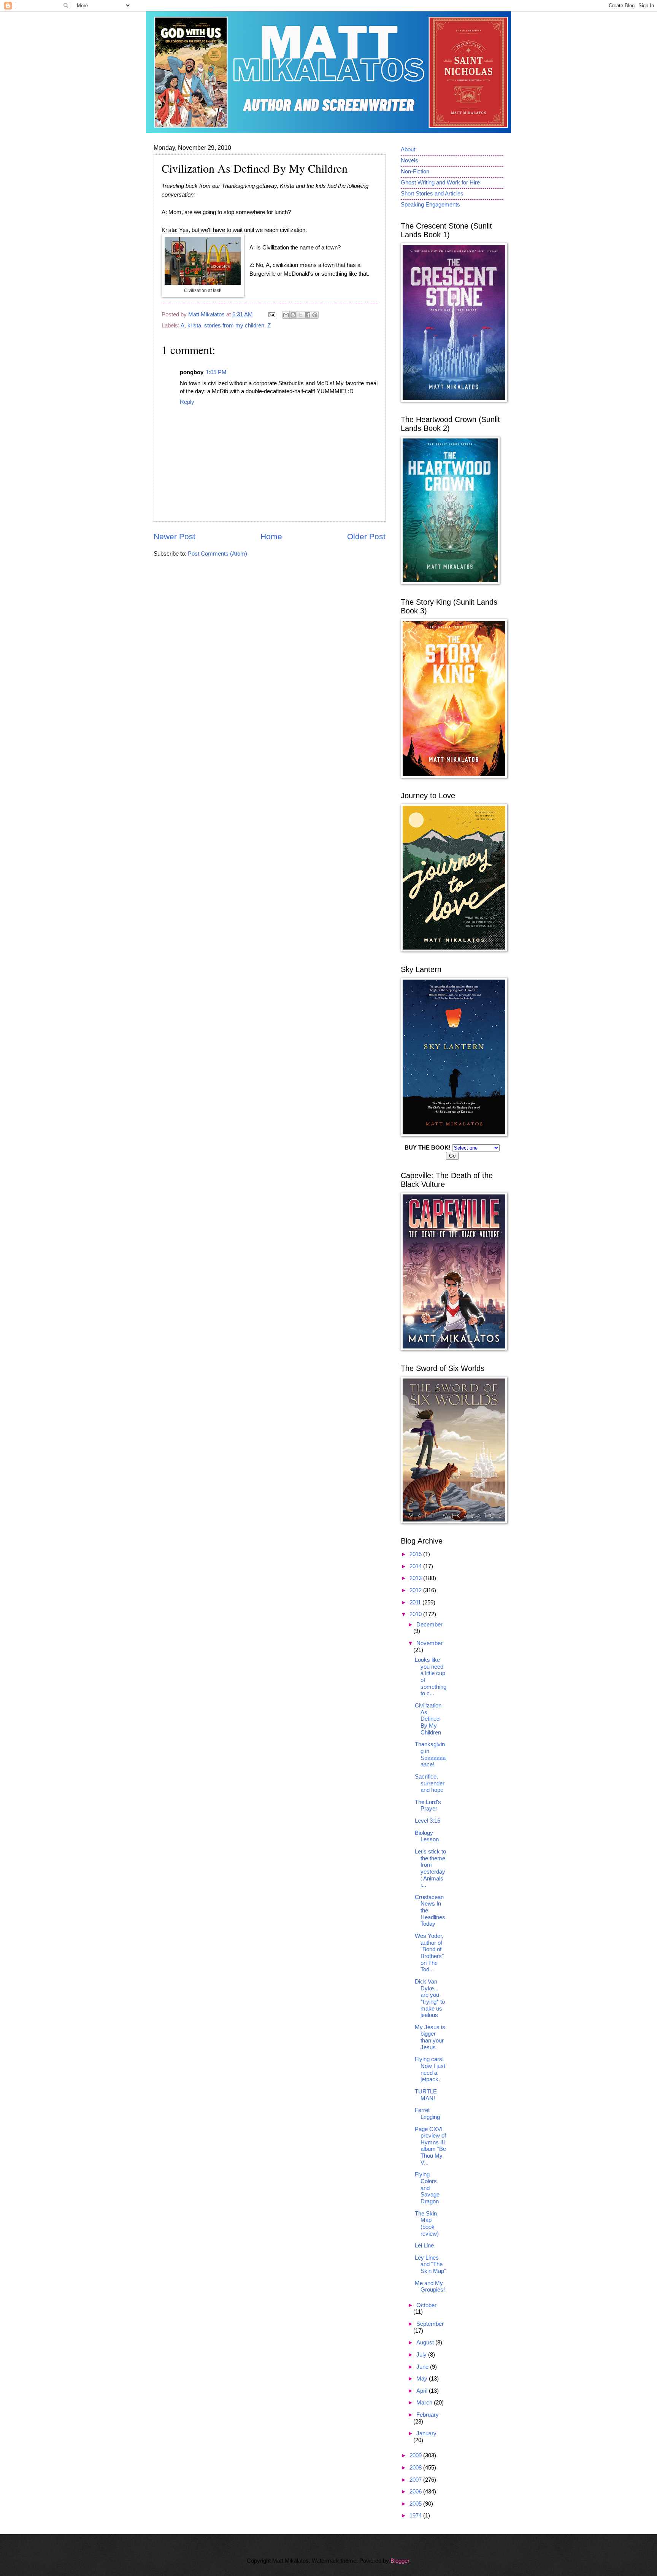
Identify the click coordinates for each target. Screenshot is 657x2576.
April (423, 2391)
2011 (416, 1602)
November (429, 1643)
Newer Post (175, 536)
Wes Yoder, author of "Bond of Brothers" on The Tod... (429, 1953)
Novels (409, 160)
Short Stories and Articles (432, 194)
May (423, 2379)
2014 (416, 1566)
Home (271, 536)
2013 (416, 1578)
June (423, 2367)
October (426, 2305)
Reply (187, 402)
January (426, 2433)
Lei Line (424, 2246)
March (425, 2403)
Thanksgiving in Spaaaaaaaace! (430, 1754)
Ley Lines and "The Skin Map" (430, 2264)
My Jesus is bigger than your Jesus (430, 2037)
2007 (416, 2480)
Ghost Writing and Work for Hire (440, 183)
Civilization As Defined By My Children (428, 1719)
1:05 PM (216, 372)
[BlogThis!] (293, 315)
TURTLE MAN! (426, 2095)
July (422, 2355)
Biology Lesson (427, 1836)
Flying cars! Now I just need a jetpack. (430, 2069)
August (426, 2343)
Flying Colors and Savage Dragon (427, 2188)
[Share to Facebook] (308, 315)
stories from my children (234, 326)
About (408, 149)
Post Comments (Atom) (217, 554)
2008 (416, 2468)
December (429, 1625)
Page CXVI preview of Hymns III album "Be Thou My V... (430, 2146)
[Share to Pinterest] (315, 315)
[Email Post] (271, 314)
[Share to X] (300, 315)
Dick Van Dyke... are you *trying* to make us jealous (430, 1998)
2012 (416, 1590)
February (428, 2415)
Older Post (366, 536)
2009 (416, 2455)
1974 (416, 2516)
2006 (416, 2492)
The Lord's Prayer (428, 1806)
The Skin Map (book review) (427, 2224)
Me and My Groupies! (430, 2287)
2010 (416, 1614)
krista (194, 326)
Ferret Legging (427, 2114)
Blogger (400, 2561)
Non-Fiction (415, 172)
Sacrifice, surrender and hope (430, 1783)
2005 (416, 2504)
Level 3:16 (428, 1821)
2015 (416, 1554)
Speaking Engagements (430, 205)
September (430, 2324)
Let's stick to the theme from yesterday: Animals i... (430, 1868)
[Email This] (286, 315)
